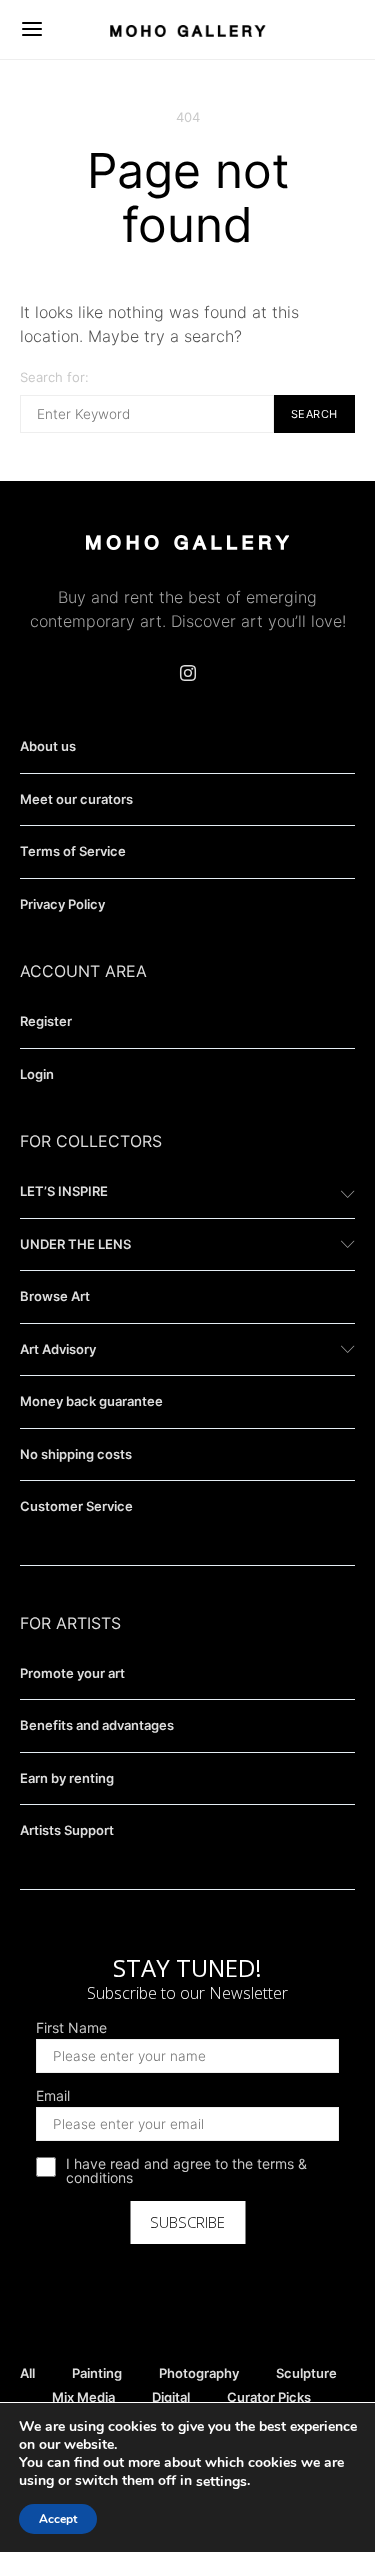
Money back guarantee (91, 1401)
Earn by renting (67, 1778)
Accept (58, 2519)
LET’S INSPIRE (64, 1191)
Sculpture (306, 2373)
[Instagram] (188, 673)
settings (221, 2482)
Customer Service (76, 1506)
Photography (199, 2373)
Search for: (54, 377)
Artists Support (67, 1830)
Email (53, 2096)
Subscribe (187, 2222)
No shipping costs (76, 1454)
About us (48, 746)
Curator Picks (269, 2397)
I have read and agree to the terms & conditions (186, 2171)
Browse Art (55, 1296)
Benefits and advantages (97, 1725)
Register (46, 1021)
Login (37, 1074)
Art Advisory (58, 1349)
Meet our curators (76, 799)
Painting (97, 2373)
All (27, 2373)
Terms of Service (73, 851)
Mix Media (83, 2397)
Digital (171, 2397)
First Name (71, 2028)
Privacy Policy (62, 904)
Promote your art (72, 1673)
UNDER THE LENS (75, 1244)
